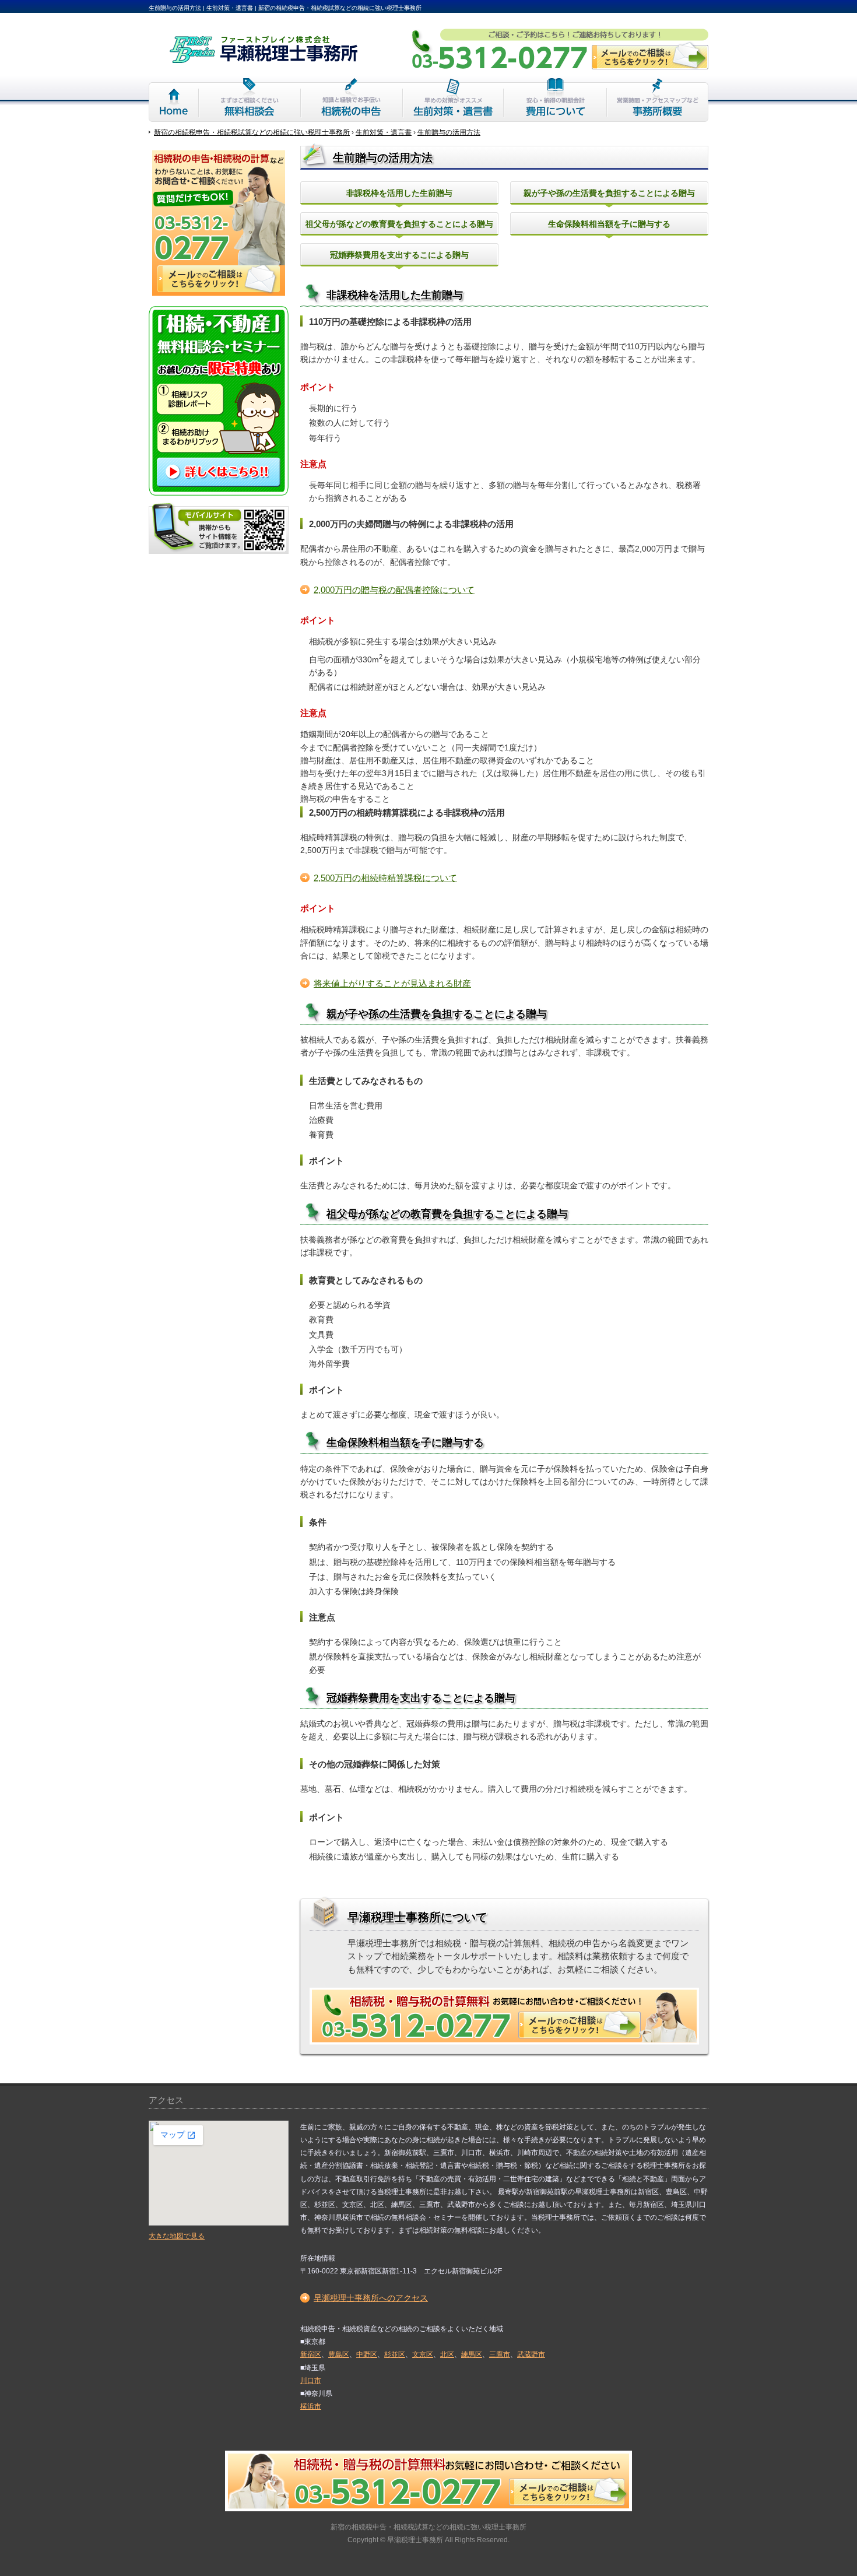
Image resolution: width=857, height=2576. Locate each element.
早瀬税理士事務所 (415, 2540)
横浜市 (311, 2406)
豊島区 (339, 2354)
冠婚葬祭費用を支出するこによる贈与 (399, 255)
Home (174, 100)
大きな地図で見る (177, 2236)
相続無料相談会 (250, 100)
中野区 (367, 2354)
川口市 (311, 2381)
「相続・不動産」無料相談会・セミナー (219, 401)
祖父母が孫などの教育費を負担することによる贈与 (399, 224)
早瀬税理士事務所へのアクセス (371, 2298)
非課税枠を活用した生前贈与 (399, 193)
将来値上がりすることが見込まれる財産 (392, 984)
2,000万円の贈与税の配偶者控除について (394, 590)
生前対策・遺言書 (453, 100)
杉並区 (395, 2354)
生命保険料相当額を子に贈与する (609, 224)
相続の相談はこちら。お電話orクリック (504, 2016)
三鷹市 (500, 2354)
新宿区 (311, 2354)
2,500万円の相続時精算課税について (385, 878)
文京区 (423, 2354)
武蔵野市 (531, 2354)
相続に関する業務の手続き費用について (555, 100)
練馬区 (472, 2354)
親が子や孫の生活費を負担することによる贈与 (609, 193)
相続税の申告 (352, 100)
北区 (447, 2354)
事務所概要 (658, 100)
